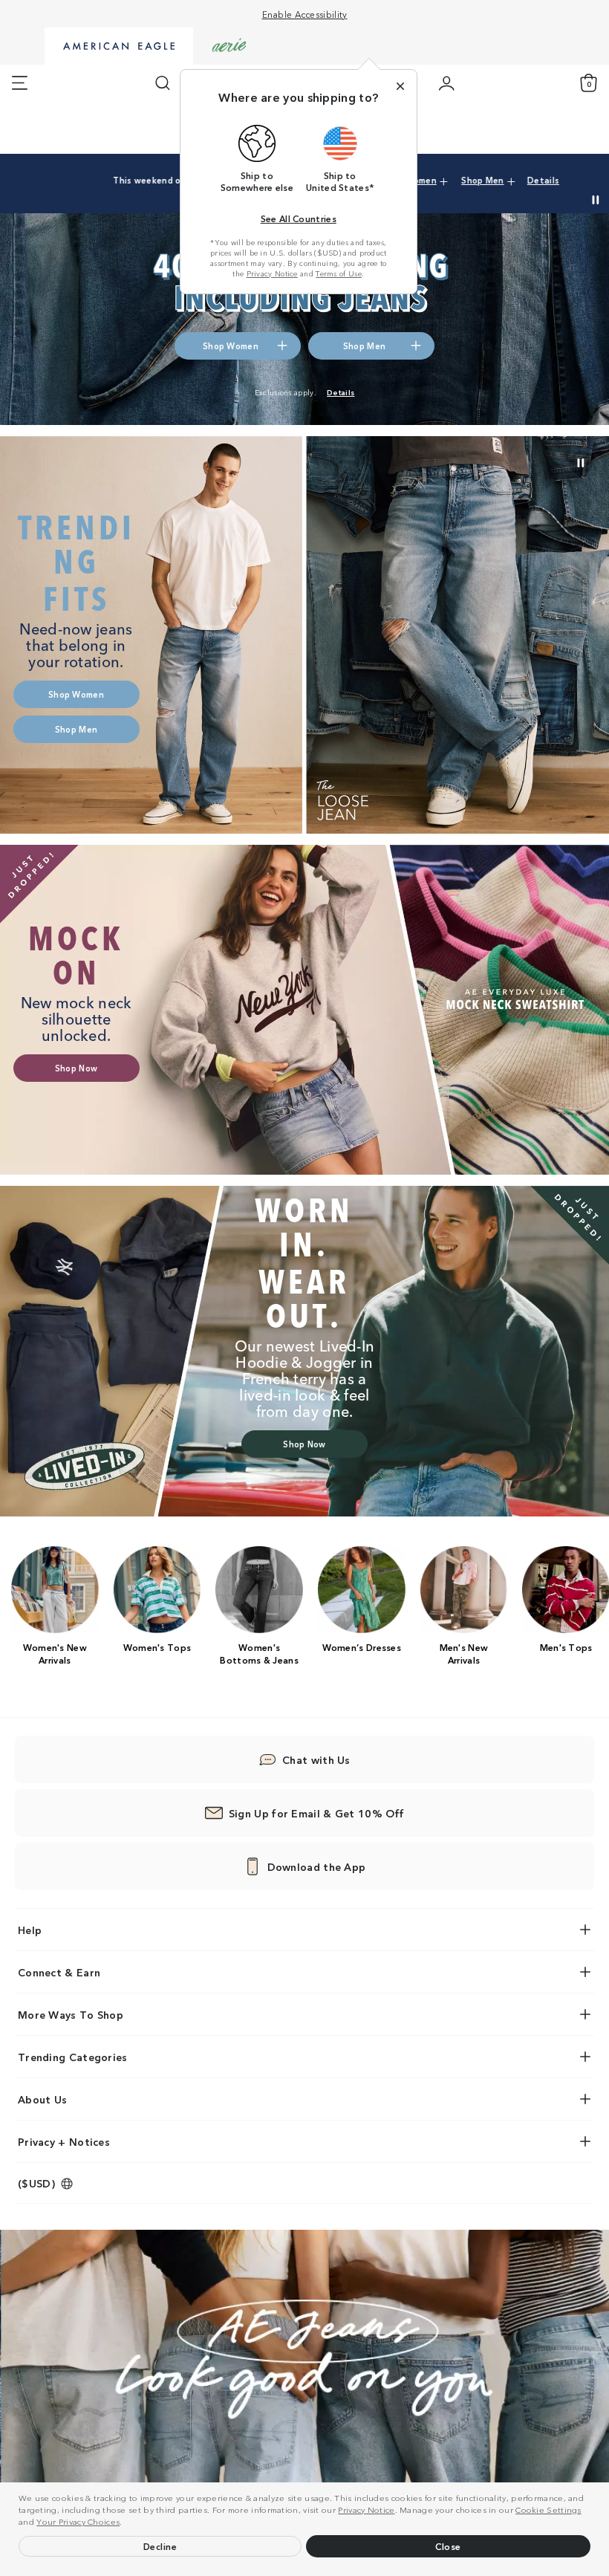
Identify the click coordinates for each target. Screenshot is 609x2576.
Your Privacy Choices (78, 2521)
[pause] (581, 463)
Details (511, 180)
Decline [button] (160, 2546)
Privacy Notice (366, 2509)
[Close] (400, 86)
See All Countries (299, 218)
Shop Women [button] (231, 345)
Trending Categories (73, 2057)
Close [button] (448, 2546)
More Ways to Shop (71, 2014)
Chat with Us (316, 1759)
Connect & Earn (59, 1972)
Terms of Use (339, 273)
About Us (42, 2099)
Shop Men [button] (450, 180)
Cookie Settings (548, 2509)
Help (30, 1930)
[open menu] (20, 83)
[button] (126, 2523)
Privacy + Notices (64, 2141)
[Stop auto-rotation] (596, 200)
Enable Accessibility (305, 14)
